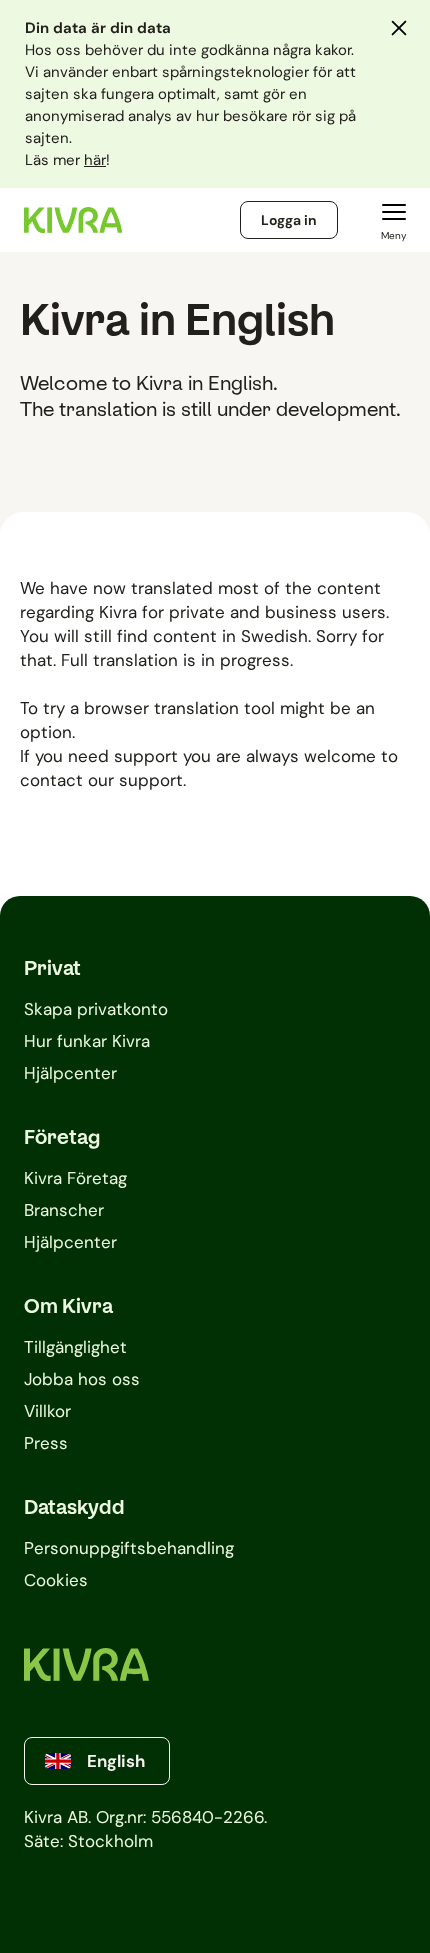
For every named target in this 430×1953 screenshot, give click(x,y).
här (95, 160)
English (116, 1761)
